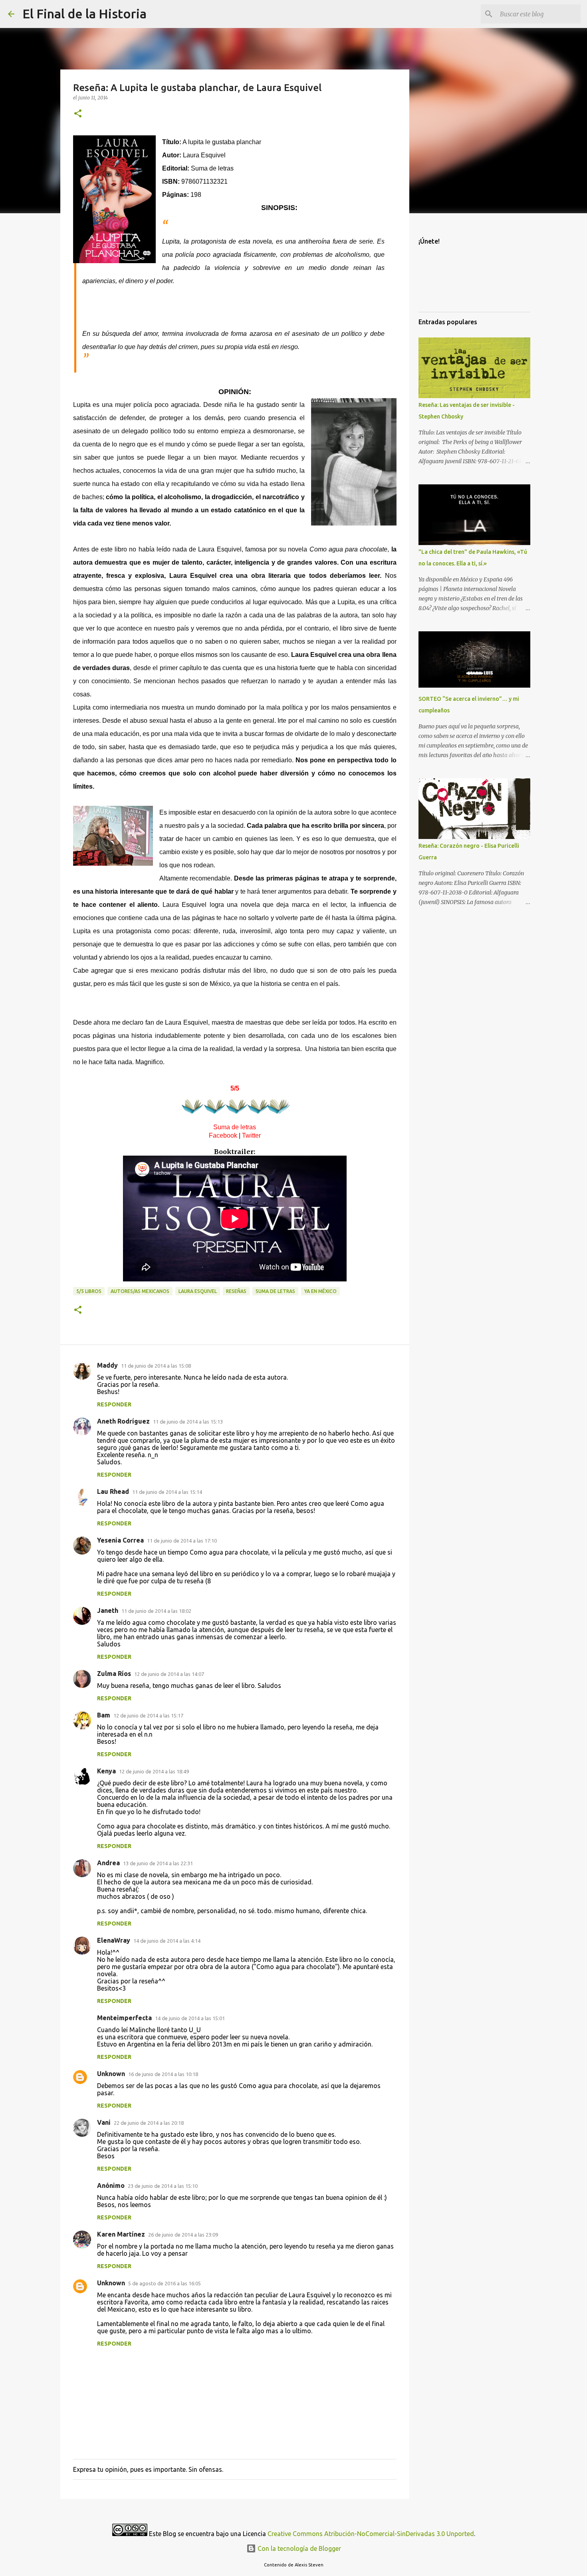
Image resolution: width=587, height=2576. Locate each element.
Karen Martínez (121, 2234)
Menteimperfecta (124, 2018)
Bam (104, 1715)
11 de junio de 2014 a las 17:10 (182, 1541)
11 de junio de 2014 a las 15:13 (188, 1422)
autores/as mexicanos (140, 1291)
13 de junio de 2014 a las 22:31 (158, 1863)
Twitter (251, 1135)
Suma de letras (275, 1291)
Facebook (223, 1135)
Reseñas (236, 1291)
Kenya (106, 1771)
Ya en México (320, 1291)
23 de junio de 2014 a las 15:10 (163, 2186)
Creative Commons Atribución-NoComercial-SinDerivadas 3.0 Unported (371, 2534)
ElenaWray (114, 1940)
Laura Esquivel (198, 1291)
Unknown (111, 2074)
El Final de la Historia (84, 14)
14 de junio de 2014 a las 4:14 (167, 1941)
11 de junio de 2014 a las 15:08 (156, 1366)
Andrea (108, 1863)
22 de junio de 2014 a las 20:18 (149, 2123)
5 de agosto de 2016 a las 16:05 (165, 2283)
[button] (78, 114)
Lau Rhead (113, 1491)
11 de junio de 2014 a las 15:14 (167, 1492)
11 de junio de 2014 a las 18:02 (156, 1611)
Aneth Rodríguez (123, 1421)
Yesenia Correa (120, 1540)
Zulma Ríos (114, 1674)
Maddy (107, 1365)
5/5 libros (89, 1291)
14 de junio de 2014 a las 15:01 (190, 2018)
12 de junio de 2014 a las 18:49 (154, 1771)
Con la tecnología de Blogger (298, 2548)
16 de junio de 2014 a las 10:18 (163, 2074)
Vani (104, 2122)
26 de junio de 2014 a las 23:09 (183, 2235)
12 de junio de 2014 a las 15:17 (148, 1715)
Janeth (108, 1610)
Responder (114, 1404)
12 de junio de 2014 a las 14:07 (169, 1674)
